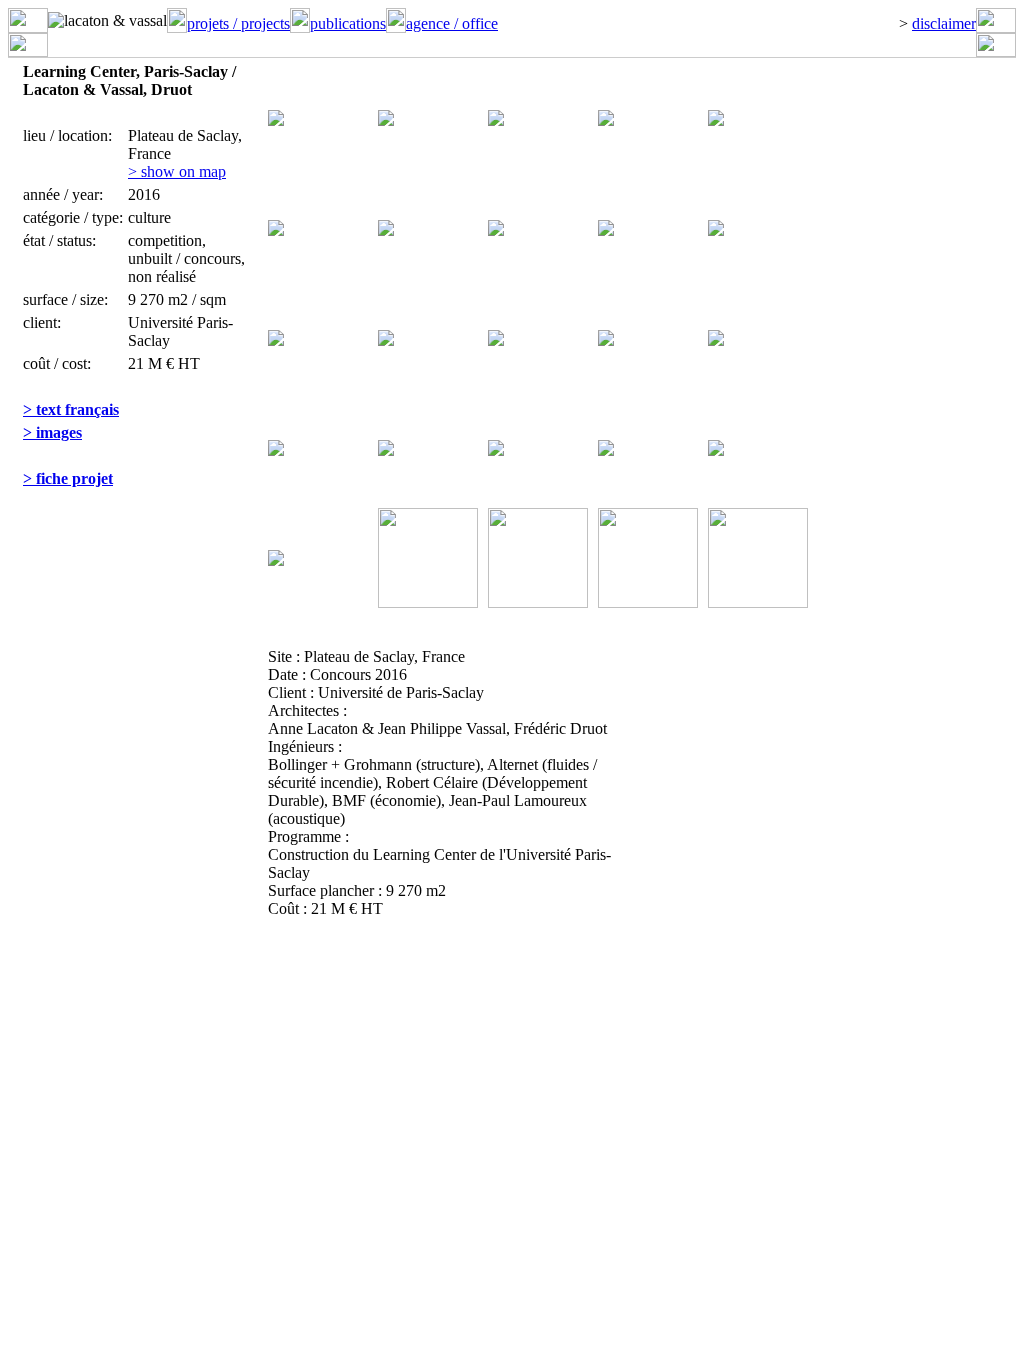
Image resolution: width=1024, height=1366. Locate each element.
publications (348, 23)
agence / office (452, 23)
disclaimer (944, 23)
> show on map (177, 171)
